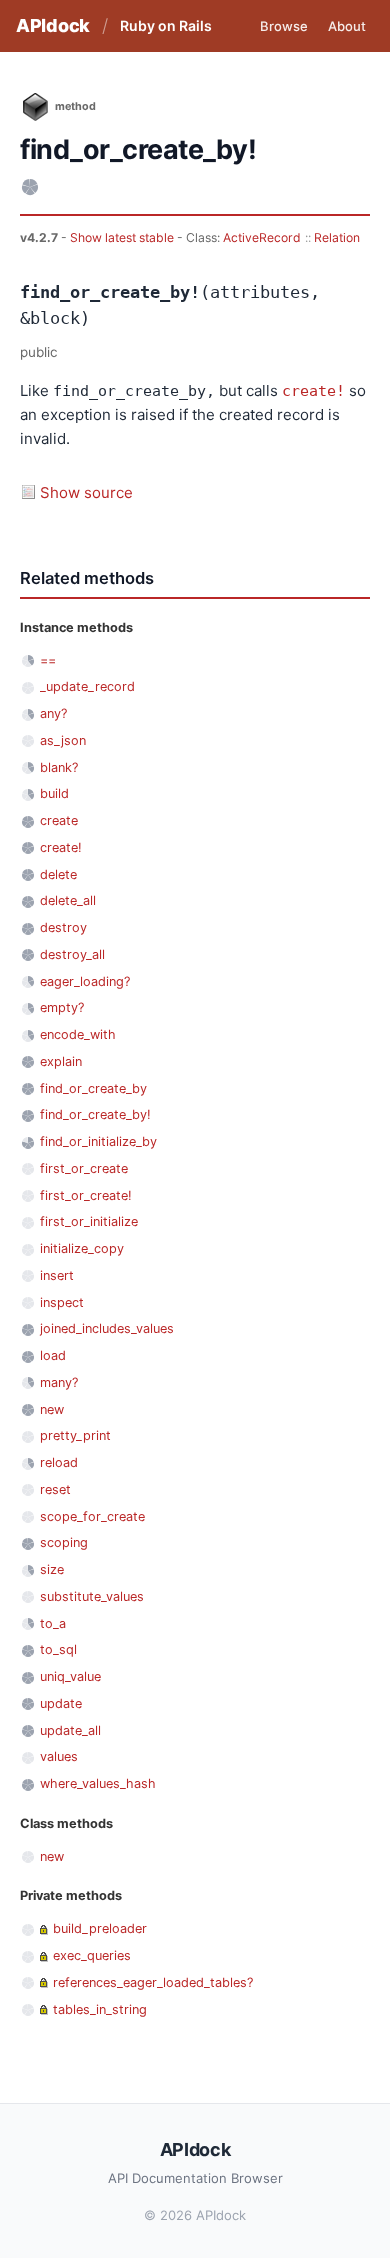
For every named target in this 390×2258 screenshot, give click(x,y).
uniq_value (70, 1676)
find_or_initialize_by (98, 1141)
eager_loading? (85, 981)
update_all (70, 1730)
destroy (63, 927)
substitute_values (92, 1596)
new (52, 1409)
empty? (62, 1007)
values (59, 1756)
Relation (337, 237)
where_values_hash (98, 1783)
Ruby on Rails (166, 25)
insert (57, 1275)
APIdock (53, 25)
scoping (64, 1542)
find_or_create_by (93, 1088)
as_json (63, 740)
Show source (86, 492)
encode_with (78, 1034)
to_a (53, 1623)
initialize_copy (82, 1248)
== (48, 660)
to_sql (58, 1649)
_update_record (87, 686)
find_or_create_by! (95, 1114)
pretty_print (75, 1435)
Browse (284, 26)
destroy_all (72, 954)
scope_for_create (92, 1516)
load (53, 1355)
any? (53, 713)
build (54, 793)
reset (55, 1489)
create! (313, 391)
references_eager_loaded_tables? (153, 1982)
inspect (62, 1302)
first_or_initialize (89, 1221)
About (347, 26)
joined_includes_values (107, 1328)
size (52, 1569)
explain (61, 1061)
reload (59, 1462)
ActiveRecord (262, 237)
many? (59, 1382)
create (59, 820)
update (61, 1703)
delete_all (68, 900)
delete (58, 874)
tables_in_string (100, 2009)
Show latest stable (123, 237)
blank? (59, 767)
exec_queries (92, 1955)
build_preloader (100, 1928)
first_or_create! (86, 1195)
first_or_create (84, 1168)
